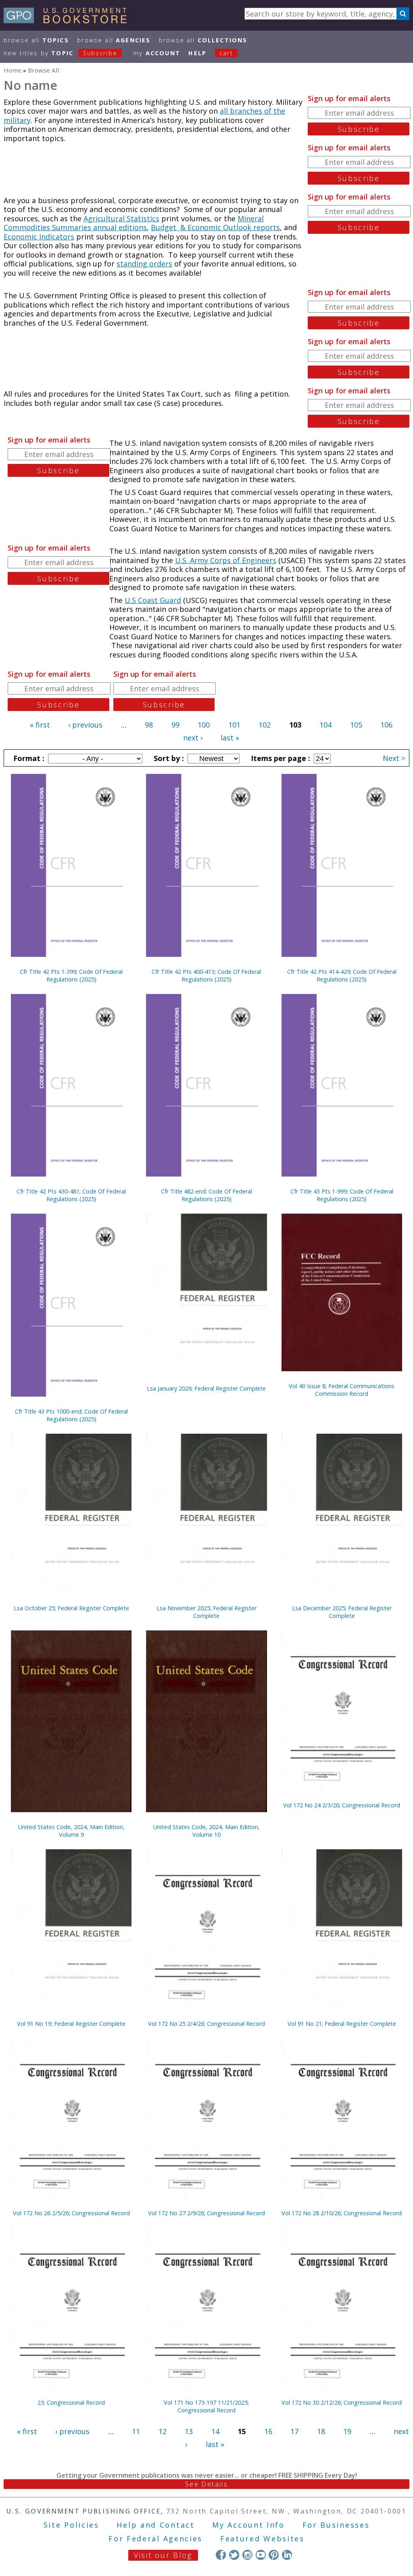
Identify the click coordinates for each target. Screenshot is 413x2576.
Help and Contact (155, 2525)
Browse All (36, 40)
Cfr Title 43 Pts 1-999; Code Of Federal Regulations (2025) (342, 1195)
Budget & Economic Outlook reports (215, 227)
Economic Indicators (39, 237)
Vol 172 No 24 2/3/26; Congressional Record (342, 1805)
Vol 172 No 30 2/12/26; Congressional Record (342, 2402)
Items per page (280, 758)
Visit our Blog (163, 2555)
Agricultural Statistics (121, 218)
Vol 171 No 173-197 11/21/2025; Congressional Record (206, 2406)
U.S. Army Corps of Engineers (226, 560)
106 (386, 725)
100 (204, 725)
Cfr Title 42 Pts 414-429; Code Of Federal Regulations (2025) (342, 975)
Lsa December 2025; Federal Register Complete (342, 1612)
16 (268, 2431)
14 (215, 2431)
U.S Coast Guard (153, 600)
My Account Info (248, 2525)
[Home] (69, 21)
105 (356, 725)
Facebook (221, 2555)
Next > (394, 758)
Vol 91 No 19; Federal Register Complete (71, 2024)
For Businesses (336, 2525)
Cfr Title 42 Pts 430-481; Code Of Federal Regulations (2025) (71, 1195)
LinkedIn (287, 2555)
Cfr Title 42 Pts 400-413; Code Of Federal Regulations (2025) (206, 975)
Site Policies (71, 2525)
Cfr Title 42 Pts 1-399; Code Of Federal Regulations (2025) (71, 975)
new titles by (60, 53)
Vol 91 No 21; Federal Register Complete (342, 2024)
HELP (197, 53)
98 (149, 725)
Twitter (234, 2555)
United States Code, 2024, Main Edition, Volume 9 (71, 1831)
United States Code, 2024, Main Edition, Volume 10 (206, 1831)
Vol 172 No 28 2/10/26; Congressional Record (342, 2213)
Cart (226, 53)
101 (234, 725)
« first (40, 725)
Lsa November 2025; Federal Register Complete (206, 1612)
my (157, 53)
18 (321, 2431)
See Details (206, 2484)
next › (193, 738)
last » (230, 738)
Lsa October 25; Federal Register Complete (71, 1608)
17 (294, 2431)
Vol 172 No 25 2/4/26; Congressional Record (206, 2024)
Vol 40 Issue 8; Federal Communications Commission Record (342, 1390)
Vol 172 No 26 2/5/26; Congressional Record (71, 2213)
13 (189, 2431)
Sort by (168, 758)
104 (325, 725)
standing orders (144, 264)
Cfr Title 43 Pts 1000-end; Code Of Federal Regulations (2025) (71, 1415)
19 (347, 2431)
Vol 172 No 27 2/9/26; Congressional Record (206, 2213)
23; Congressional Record (71, 2402)
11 (136, 2431)
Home (13, 70)
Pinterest (274, 2555)
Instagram (247, 2555)
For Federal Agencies (155, 2539)
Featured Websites (262, 2539)
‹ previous (85, 725)
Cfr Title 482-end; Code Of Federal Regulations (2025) (206, 1195)
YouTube (261, 2555)
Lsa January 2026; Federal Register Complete (206, 1388)
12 (163, 2431)
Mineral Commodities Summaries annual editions (134, 223)
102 (265, 725)
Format (28, 758)
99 (175, 725)
